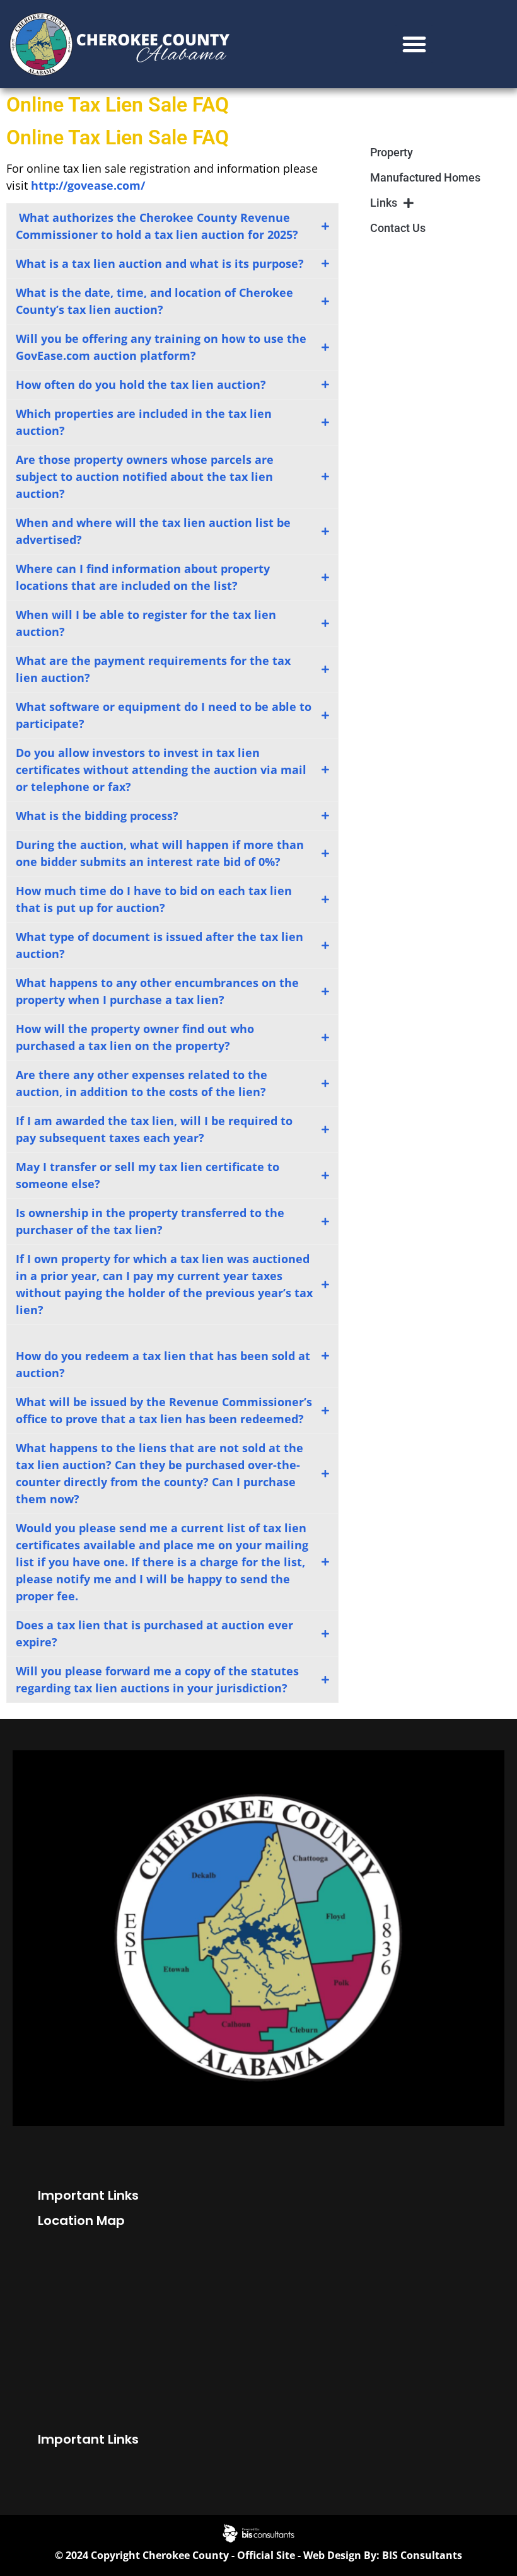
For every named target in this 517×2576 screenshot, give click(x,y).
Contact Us (398, 228)
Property (392, 152)
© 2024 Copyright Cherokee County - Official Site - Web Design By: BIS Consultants (258, 2555)
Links (384, 203)
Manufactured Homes (425, 177)
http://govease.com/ (88, 185)
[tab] (172, 226)
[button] (414, 44)
